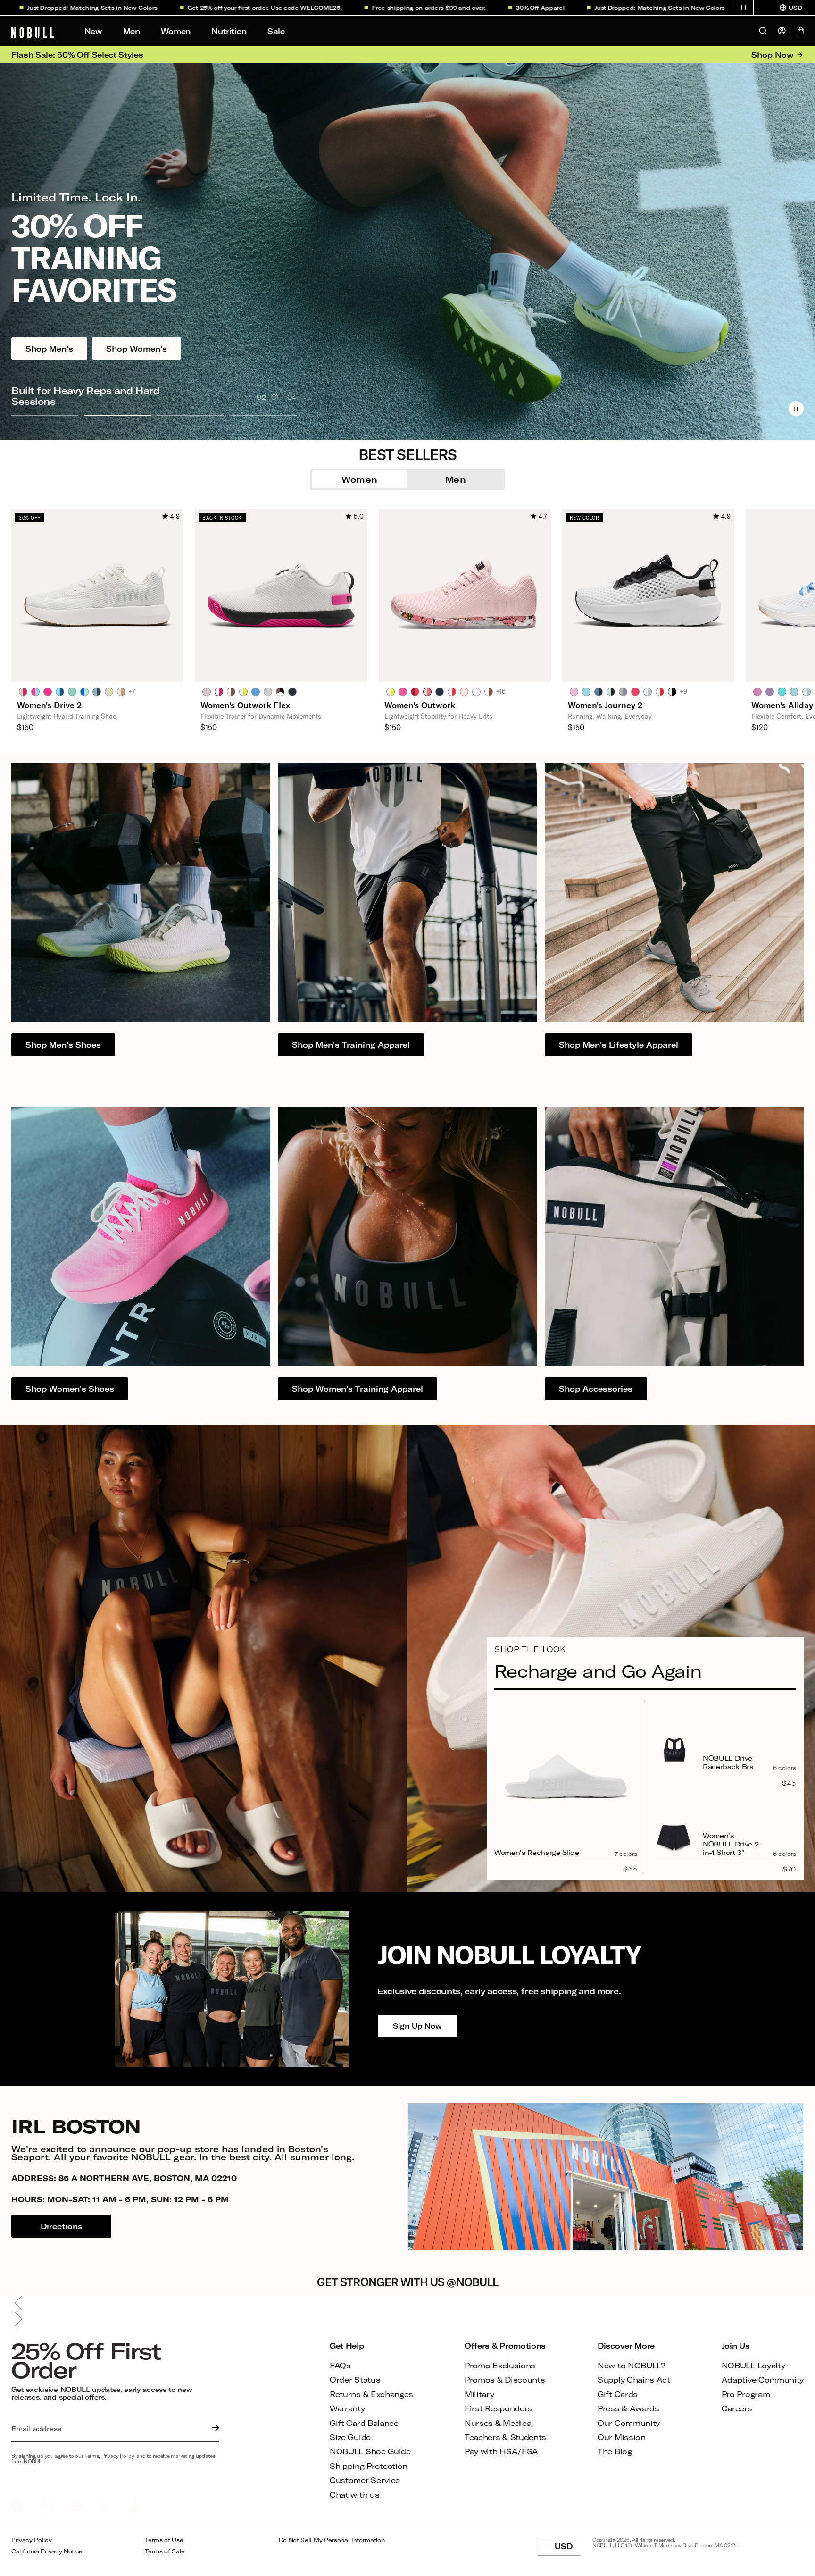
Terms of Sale (165, 2551)
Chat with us (354, 2495)
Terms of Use (164, 2540)
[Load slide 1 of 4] (45, 415)
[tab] (23, 691)
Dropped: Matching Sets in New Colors (558, 8)
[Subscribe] (213, 2429)
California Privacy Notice (47, 2551)
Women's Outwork (420, 705)
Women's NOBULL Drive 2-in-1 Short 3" (732, 1844)
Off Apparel (439, 8)
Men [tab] (456, 479)
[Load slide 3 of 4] (190, 415)
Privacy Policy (32, 2540)
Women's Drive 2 (49, 705)
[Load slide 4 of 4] (263, 415)
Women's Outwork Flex (245, 705)
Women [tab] (360, 479)
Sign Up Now (417, 2026)
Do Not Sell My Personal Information (332, 2540)
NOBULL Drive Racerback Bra (728, 1762)
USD (568, 2549)
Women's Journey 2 (605, 705)
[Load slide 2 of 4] (117, 415)
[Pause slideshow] (796, 409)
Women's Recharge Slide (537, 1852)
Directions (62, 2226)
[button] (744, 8)
